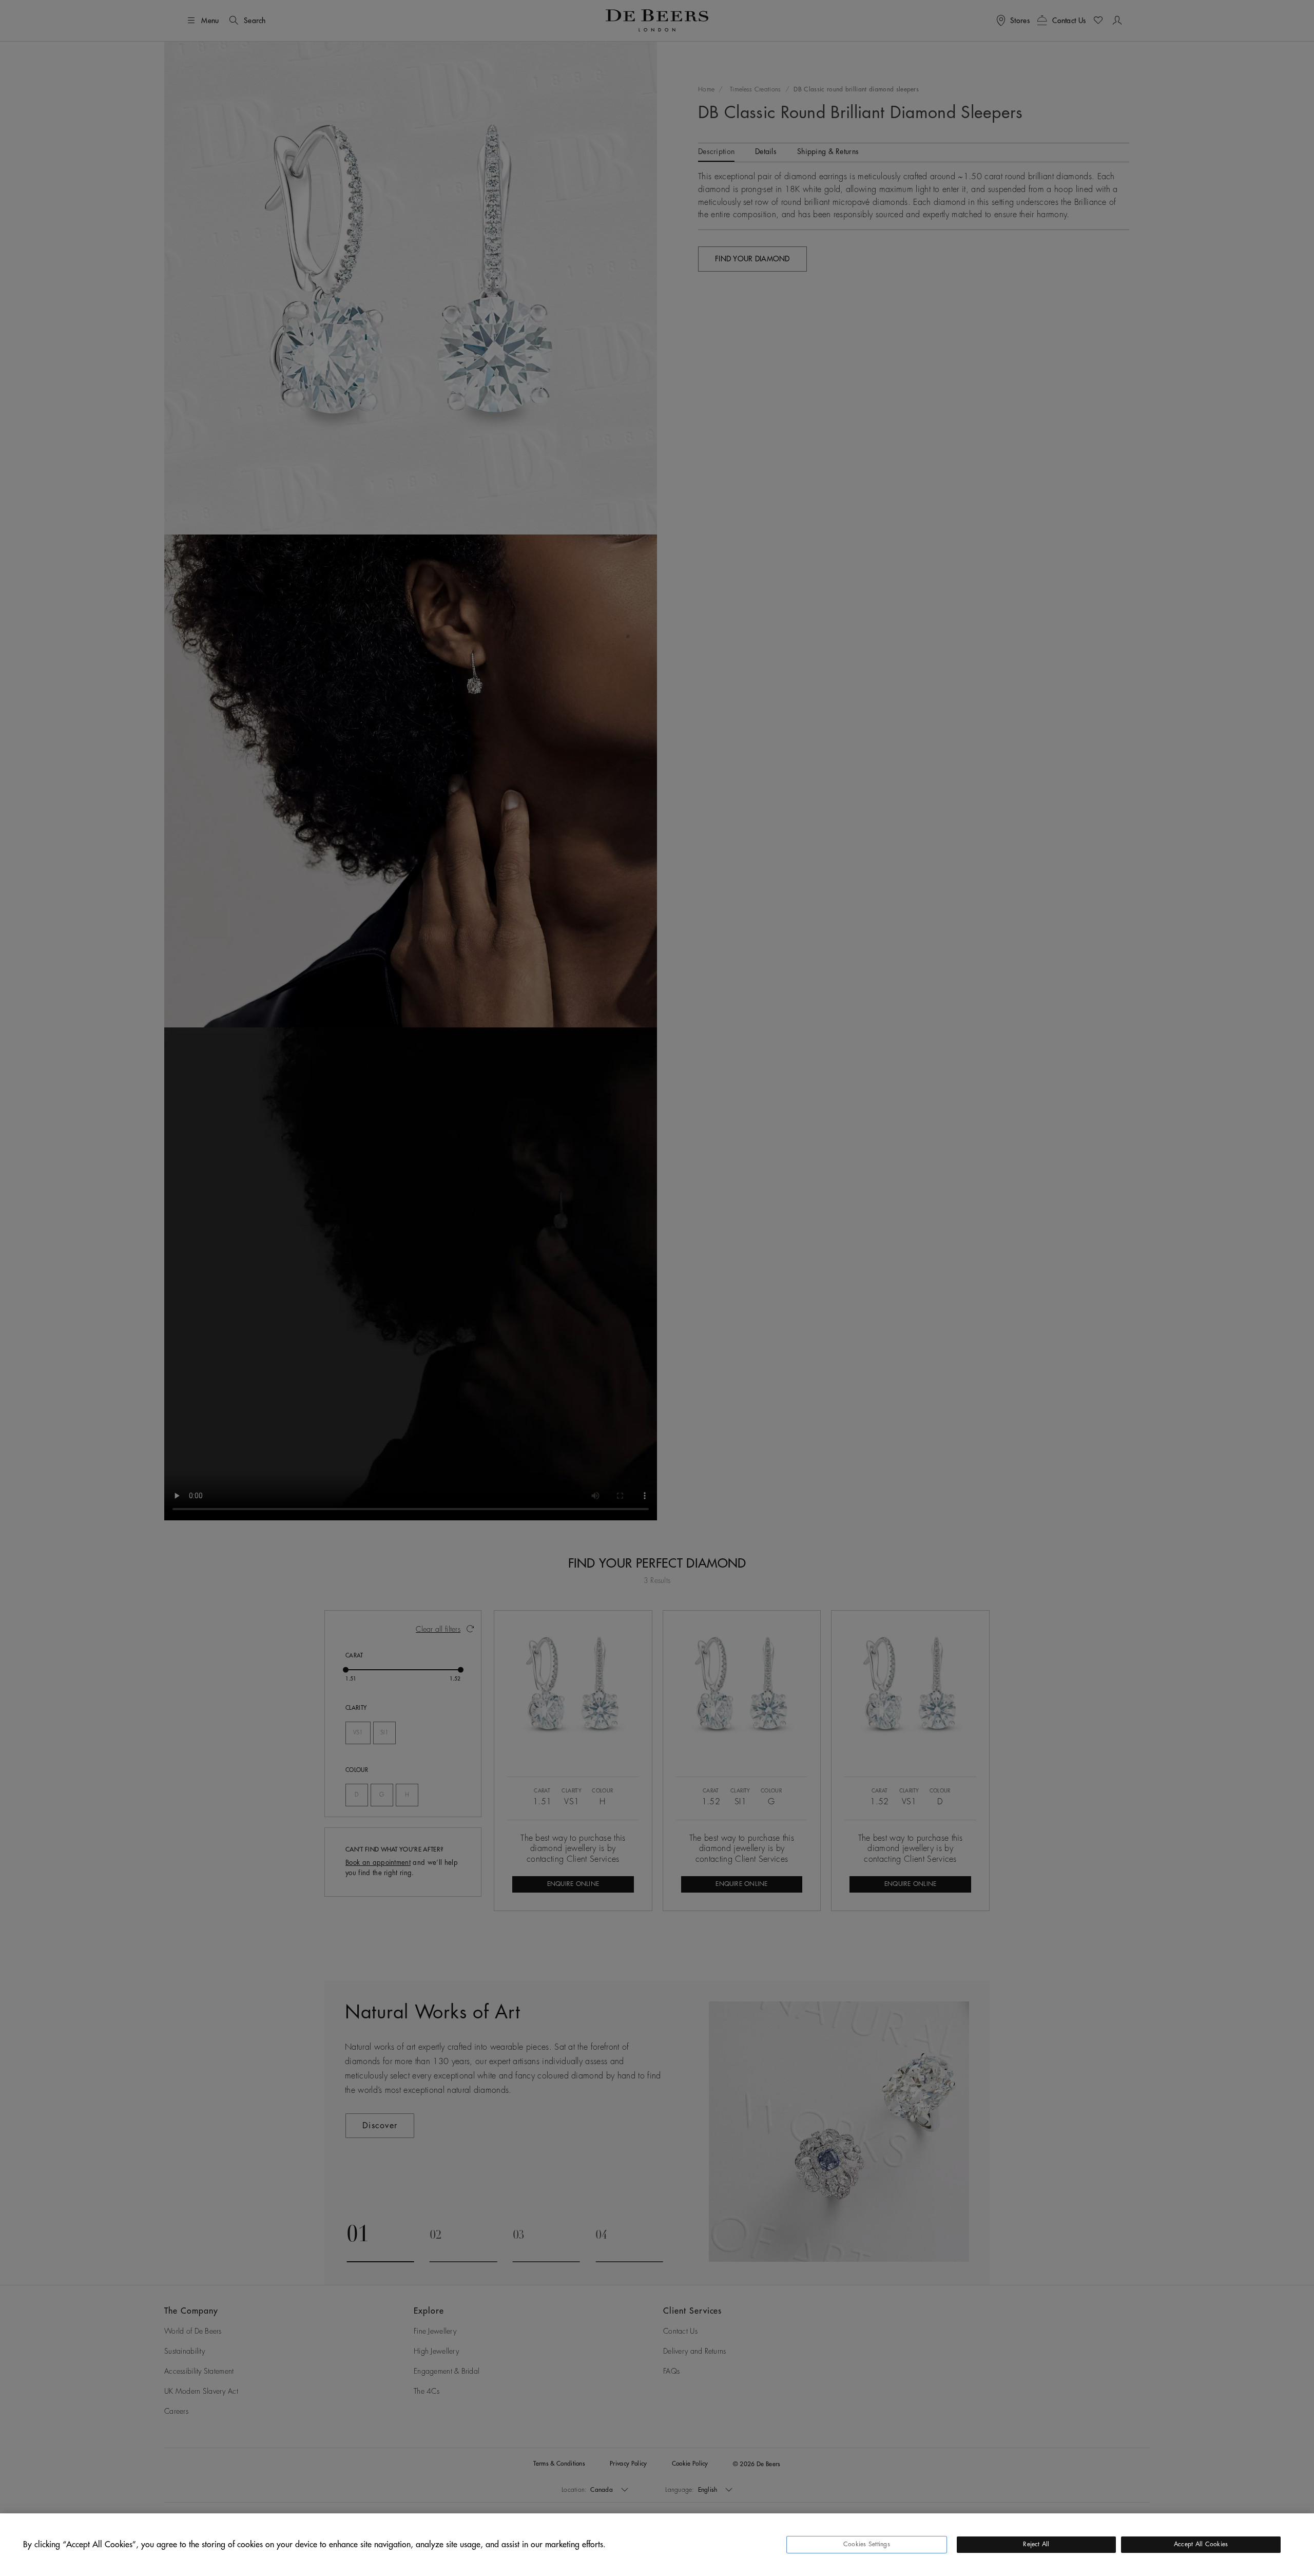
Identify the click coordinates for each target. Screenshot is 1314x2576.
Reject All (1036, 2544)
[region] (657, 2545)
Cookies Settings (867, 2544)
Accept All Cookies (1201, 2544)
